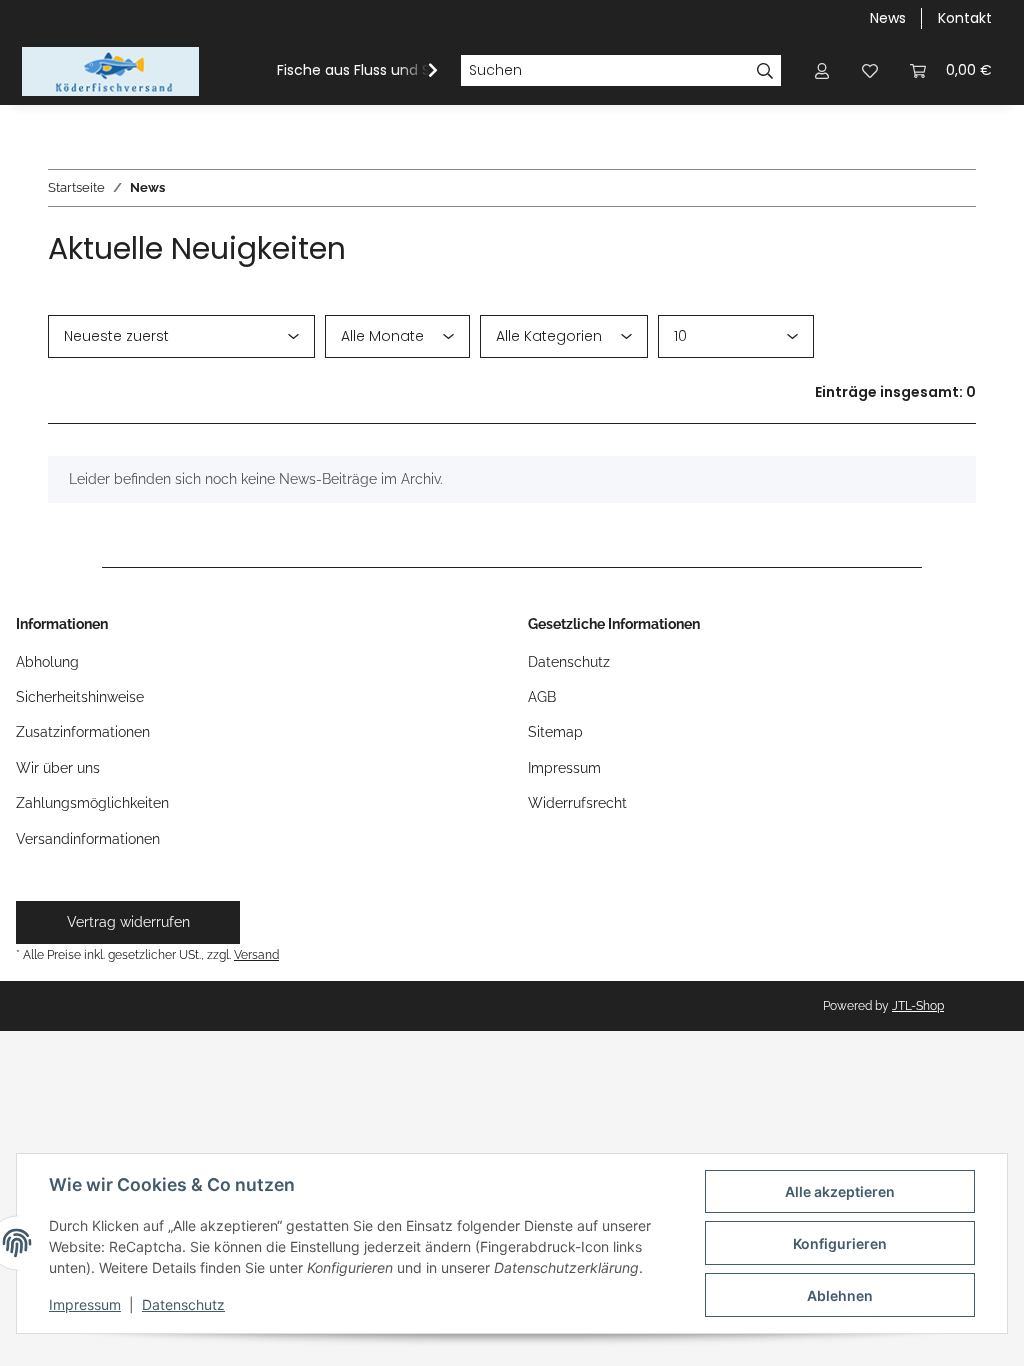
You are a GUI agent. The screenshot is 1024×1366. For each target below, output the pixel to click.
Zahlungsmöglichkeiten (92, 803)
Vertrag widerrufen (128, 922)
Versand (256, 954)
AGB (542, 697)
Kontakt (965, 18)
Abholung (47, 662)
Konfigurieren (840, 1243)
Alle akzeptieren (840, 1191)
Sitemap (555, 732)
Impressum (85, 1304)
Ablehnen (840, 1295)
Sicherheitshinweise (80, 697)
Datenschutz (183, 1304)
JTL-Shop (918, 1006)
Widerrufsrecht (577, 803)
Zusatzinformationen (83, 732)
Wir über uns (58, 768)
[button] (822, 70)
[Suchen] (765, 71)
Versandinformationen (88, 839)
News (888, 18)
